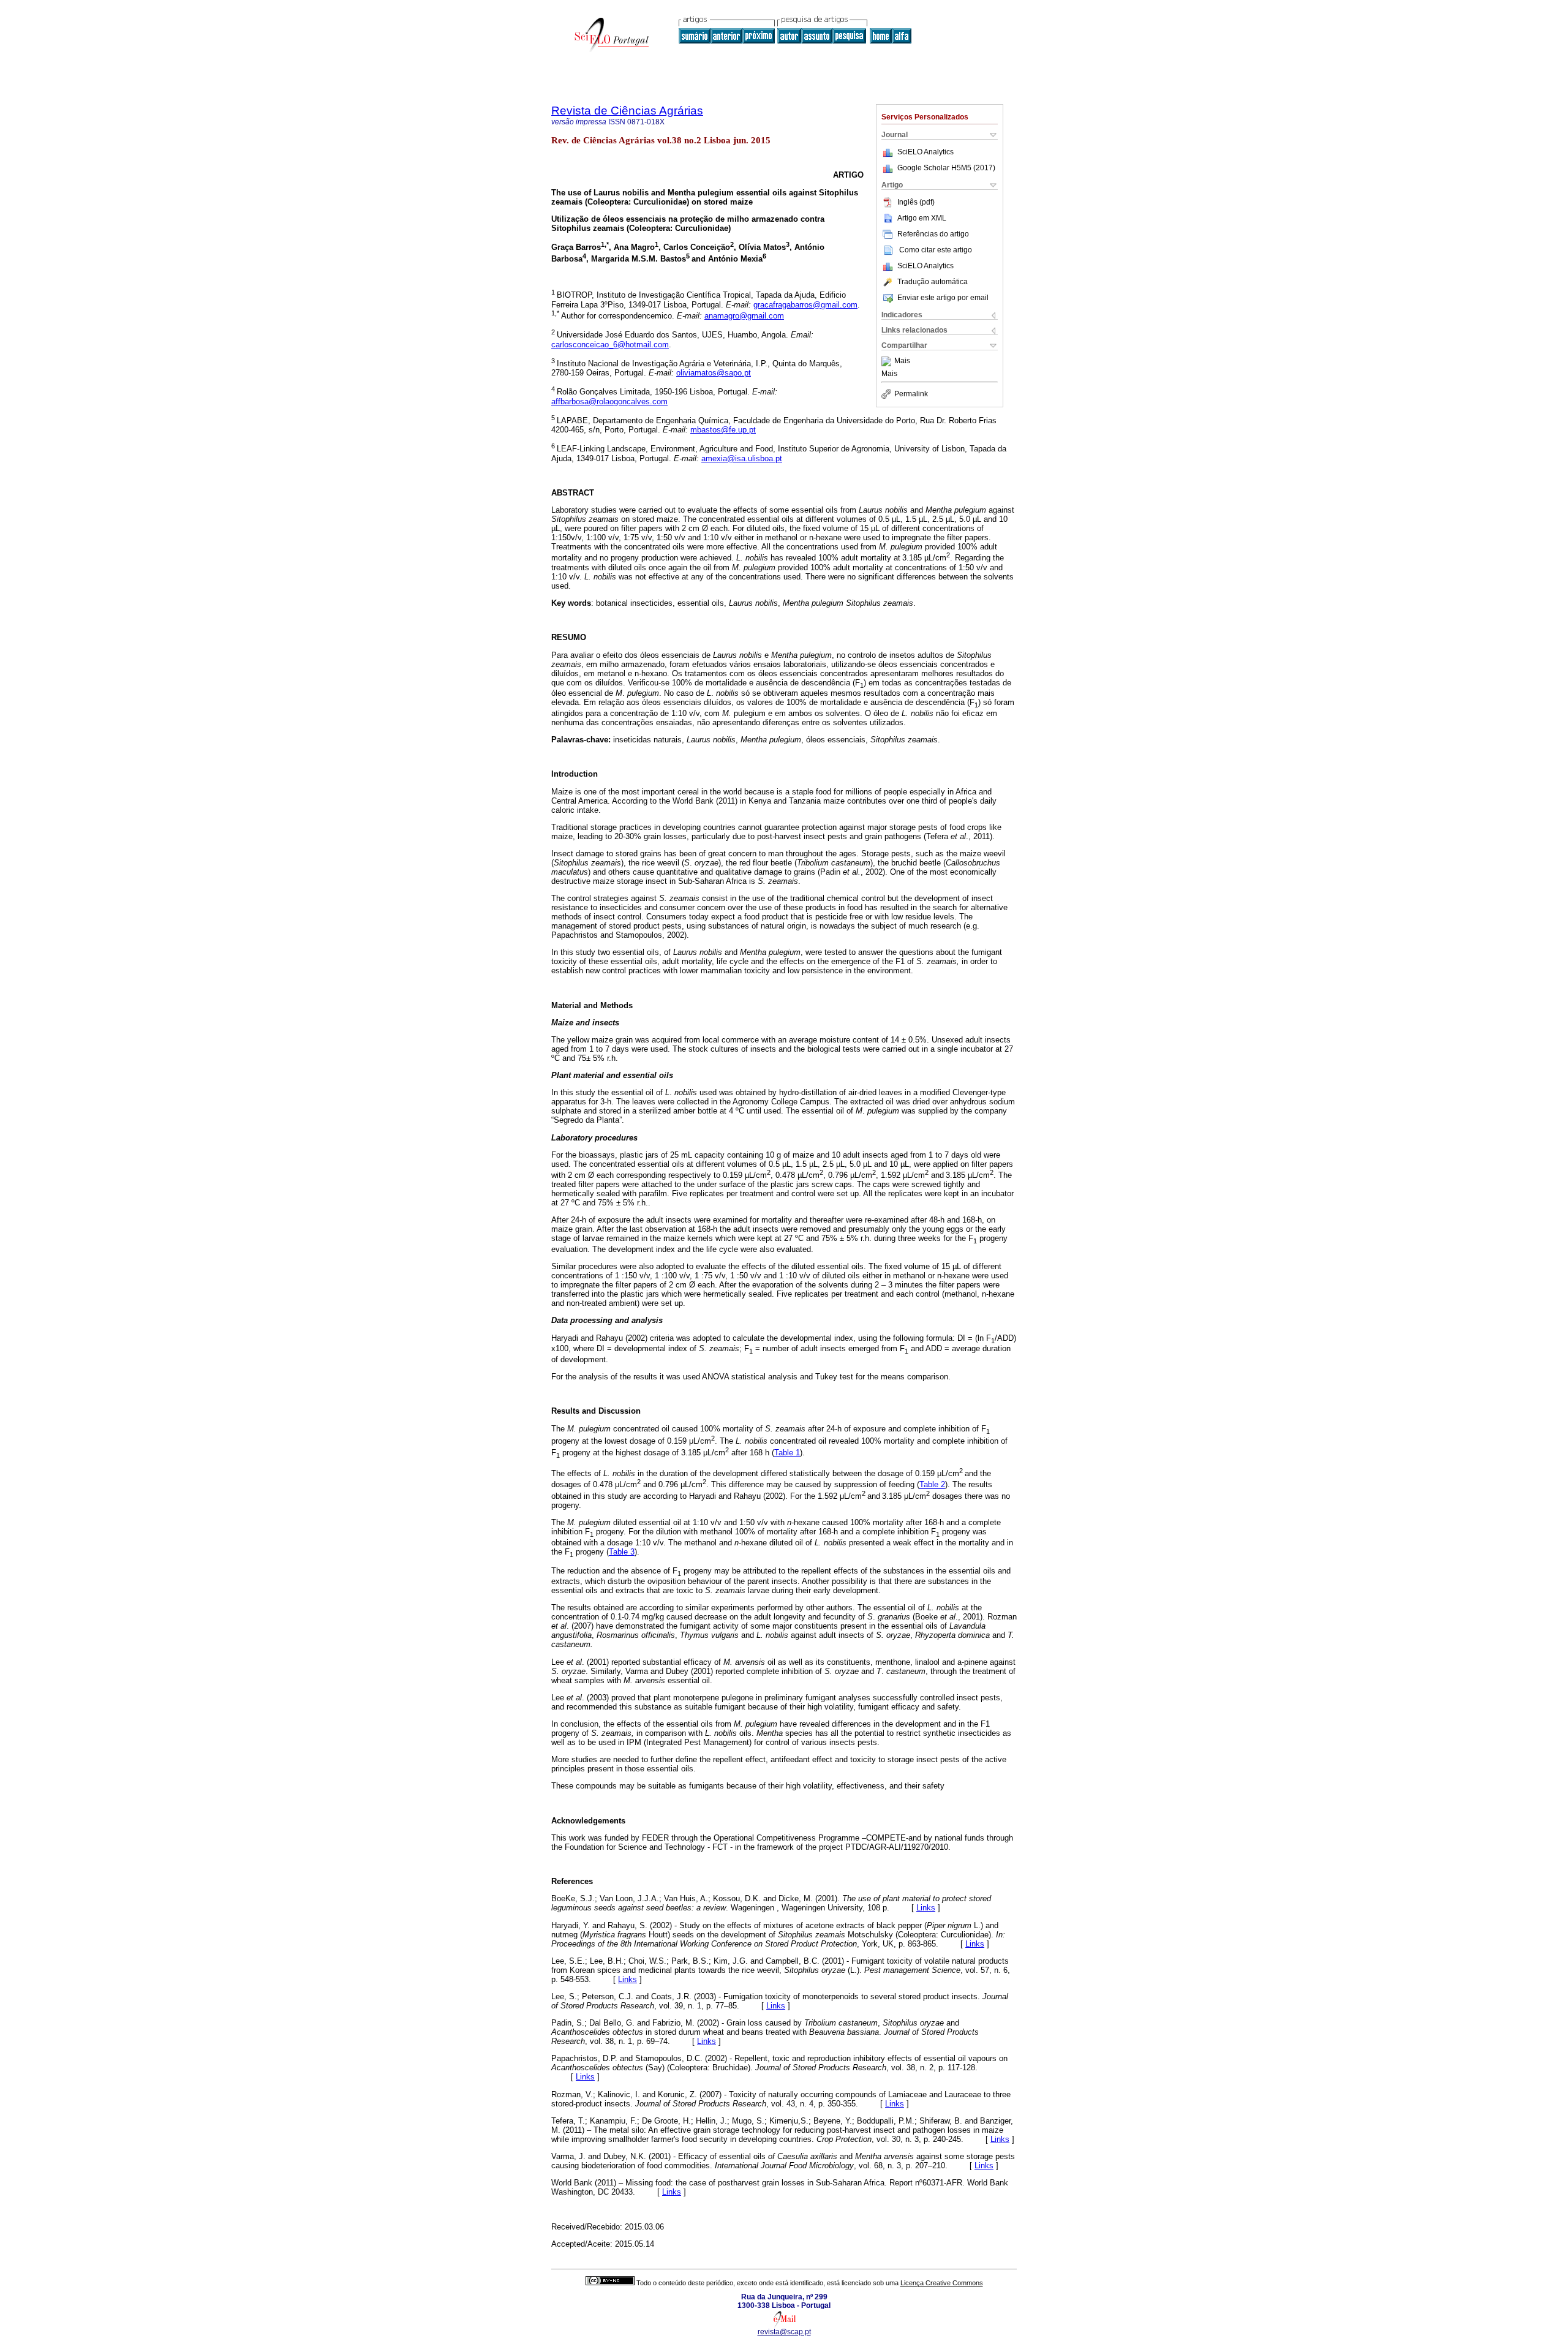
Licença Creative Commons (942, 2283)
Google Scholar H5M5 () (946, 168)
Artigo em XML (922, 218)
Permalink (911, 394)
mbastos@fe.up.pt (723, 430)
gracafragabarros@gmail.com (805, 305)
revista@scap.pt (784, 2332)
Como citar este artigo (936, 250)
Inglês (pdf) (916, 202)
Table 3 (622, 1552)
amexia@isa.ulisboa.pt (742, 458)
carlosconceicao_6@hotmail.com (610, 345)
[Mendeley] (888, 361)
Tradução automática (933, 282)
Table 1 (787, 1453)
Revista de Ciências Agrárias (627, 111)
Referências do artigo (933, 234)
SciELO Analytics (925, 152)
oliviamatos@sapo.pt (714, 373)
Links (926, 1908)
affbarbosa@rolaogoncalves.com (609, 401)
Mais (902, 361)
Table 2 (932, 1485)
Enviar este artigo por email (943, 298)
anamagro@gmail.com (744, 316)
